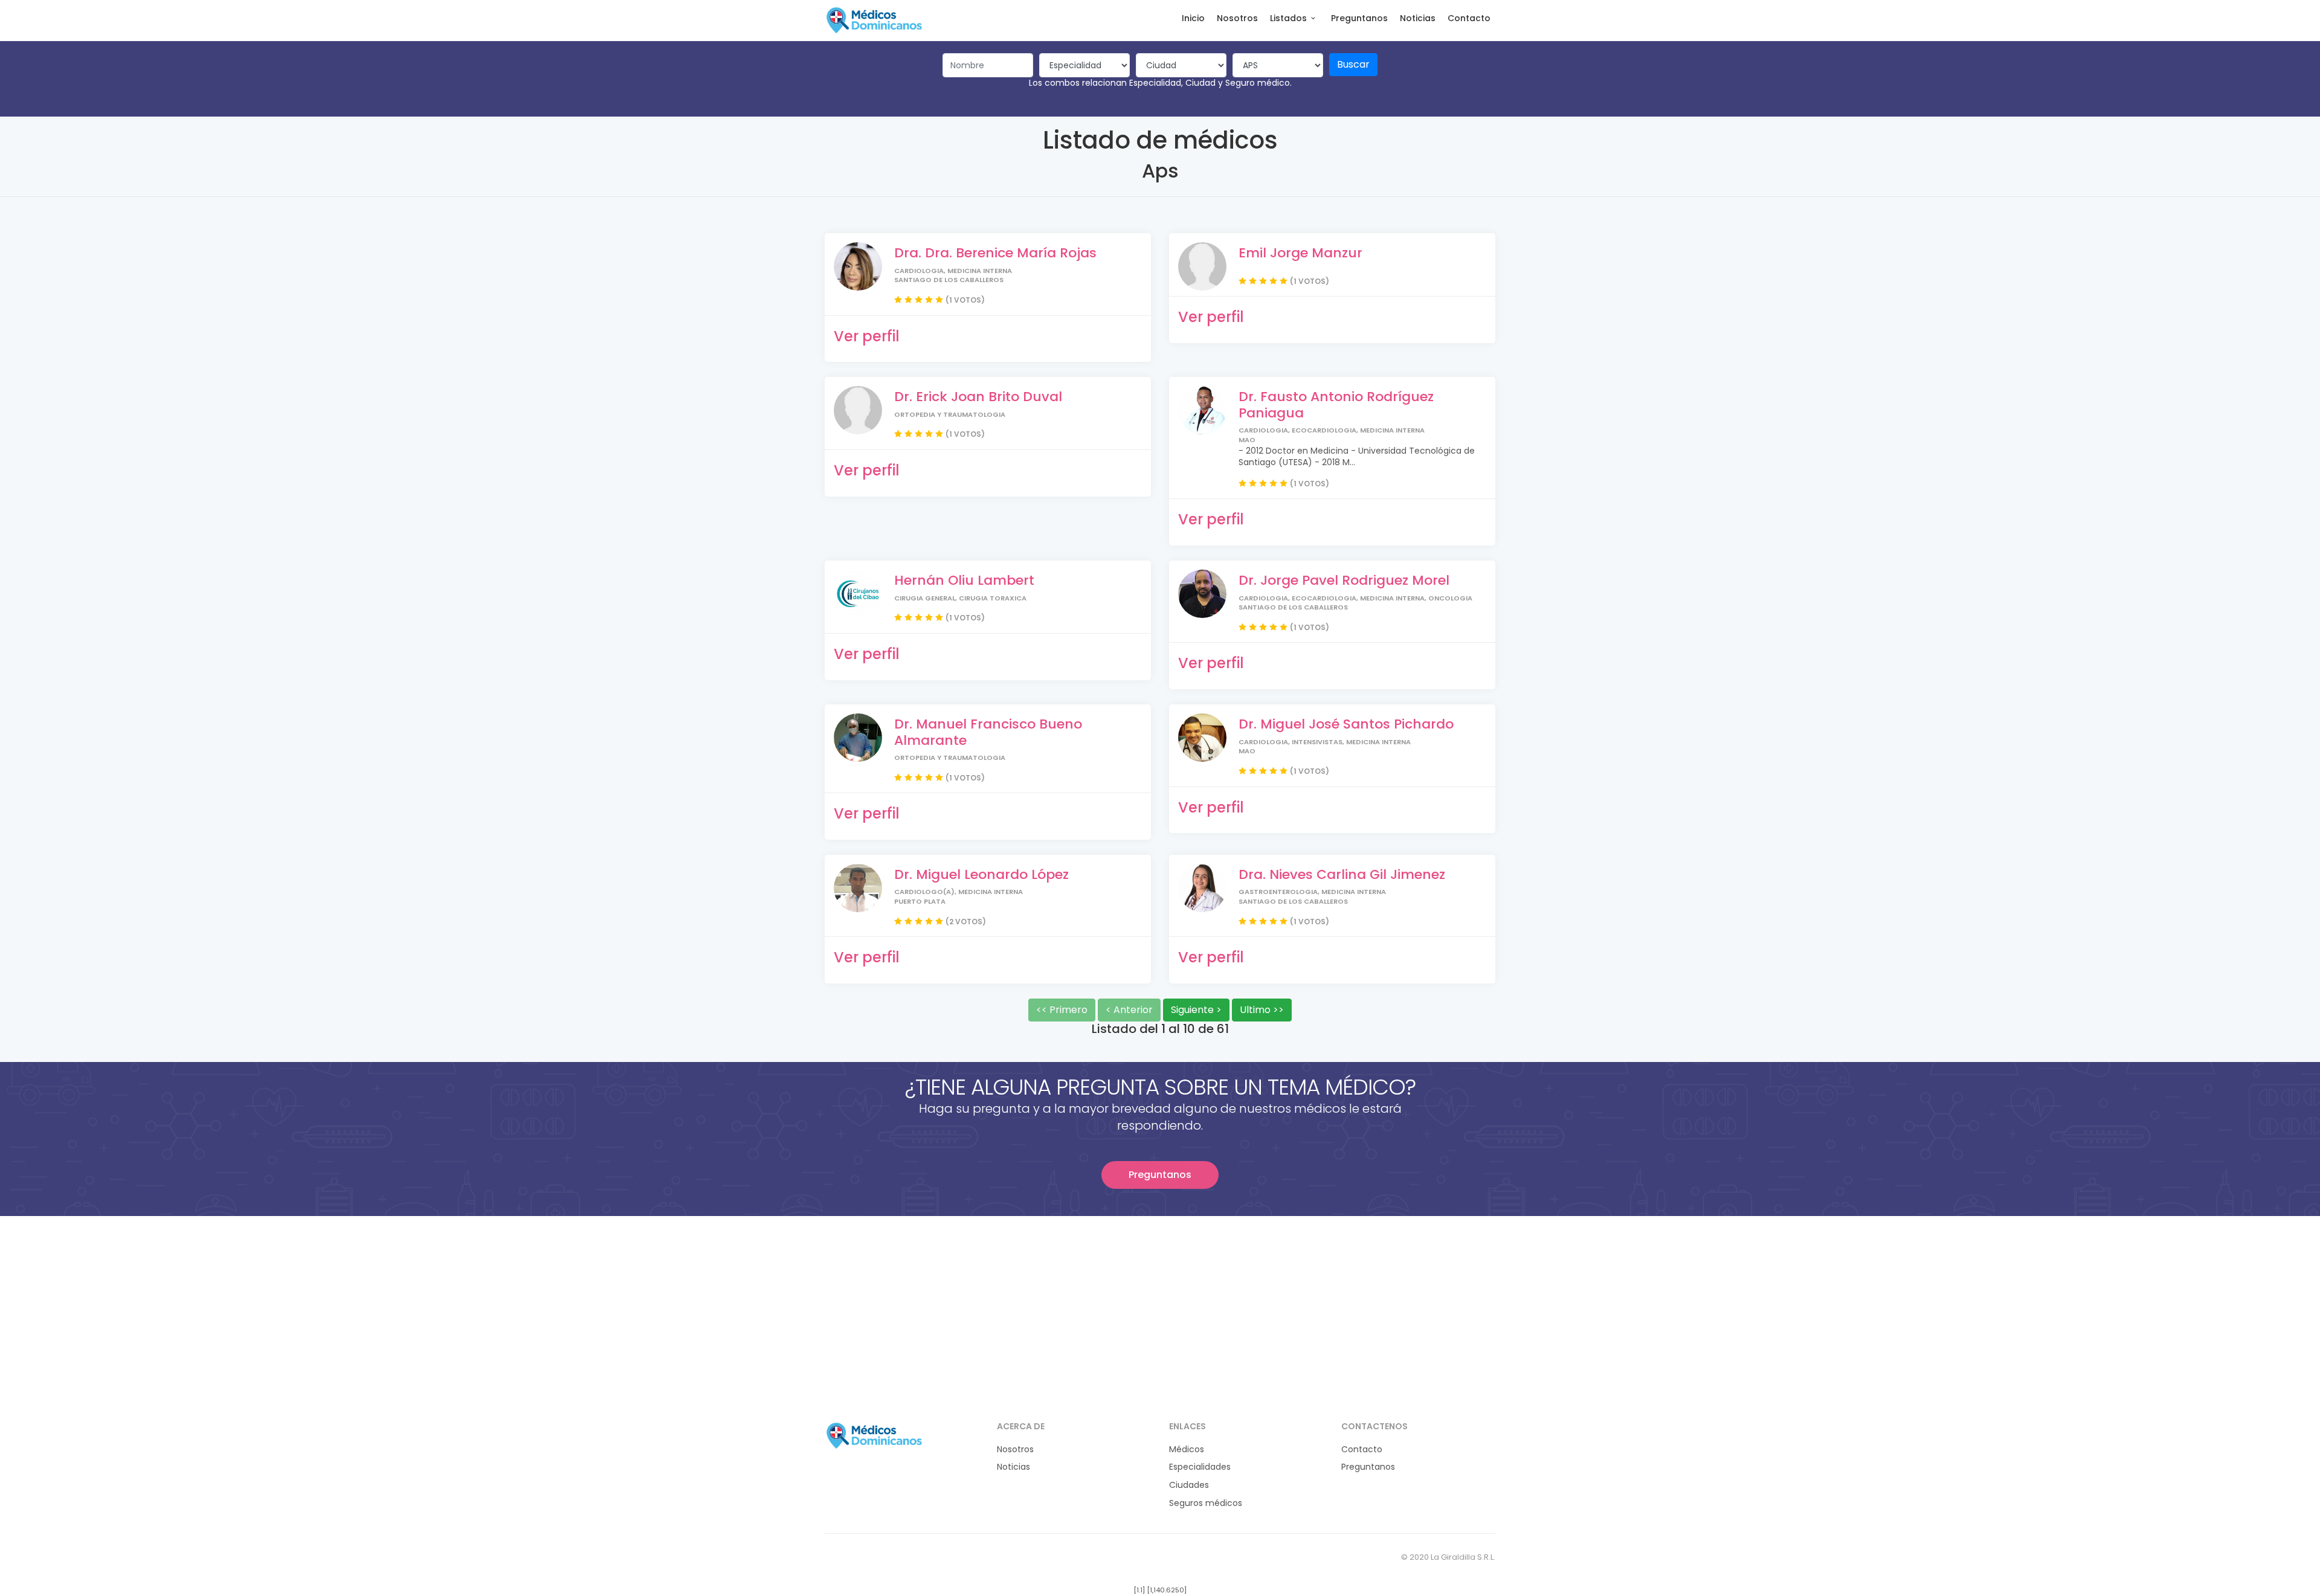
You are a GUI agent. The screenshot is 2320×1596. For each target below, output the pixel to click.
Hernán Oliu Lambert (964, 580)
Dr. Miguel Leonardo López (981, 874)
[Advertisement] (1160, 1301)
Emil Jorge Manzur (1300, 253)
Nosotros (1237, 18)
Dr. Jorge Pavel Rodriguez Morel (1344, 580)
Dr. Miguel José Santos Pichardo (1346, 724)
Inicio (1193, 18)
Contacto (1469, 18)
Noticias (1418, 18)
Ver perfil (867, 336)
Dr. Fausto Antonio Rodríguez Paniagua (1336, 404)
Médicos (1187, 1450)
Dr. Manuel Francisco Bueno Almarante (988, 732)
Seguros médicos (1206, 1503)
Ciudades (1189, 1485)
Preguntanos (1359, 18)
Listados (1288, 18)
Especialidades (1200, 1467)
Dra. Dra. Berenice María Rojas (995, 253)
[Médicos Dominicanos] (874, 20)
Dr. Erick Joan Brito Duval (978, 397)
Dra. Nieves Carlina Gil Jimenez (1342, 874)
